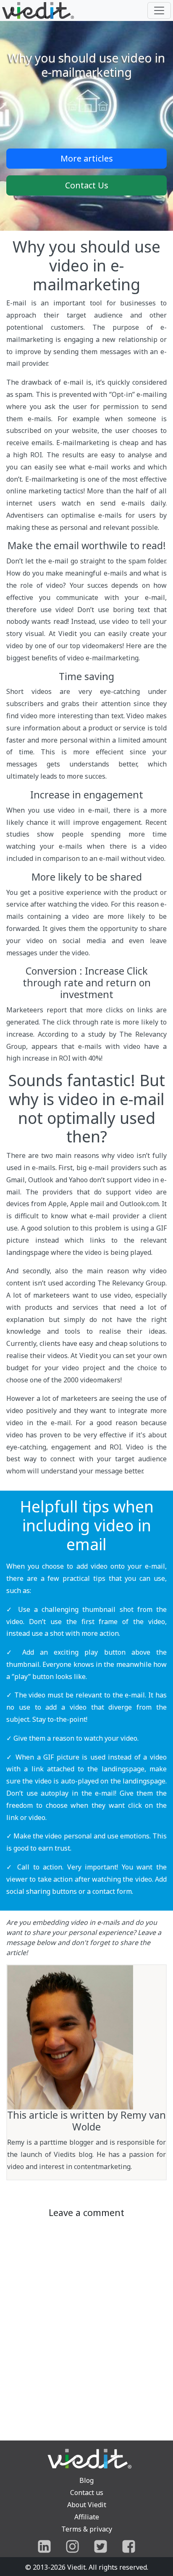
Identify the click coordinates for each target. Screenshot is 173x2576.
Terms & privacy (87, 2529)
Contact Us (87, 185)
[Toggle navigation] (159, 10)
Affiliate (87, 2517)
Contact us (87, 2493)
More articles (87, 158)
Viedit (76, 2567)
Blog (86, 2480)
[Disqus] (86, 2326)
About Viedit (87, 2505)
